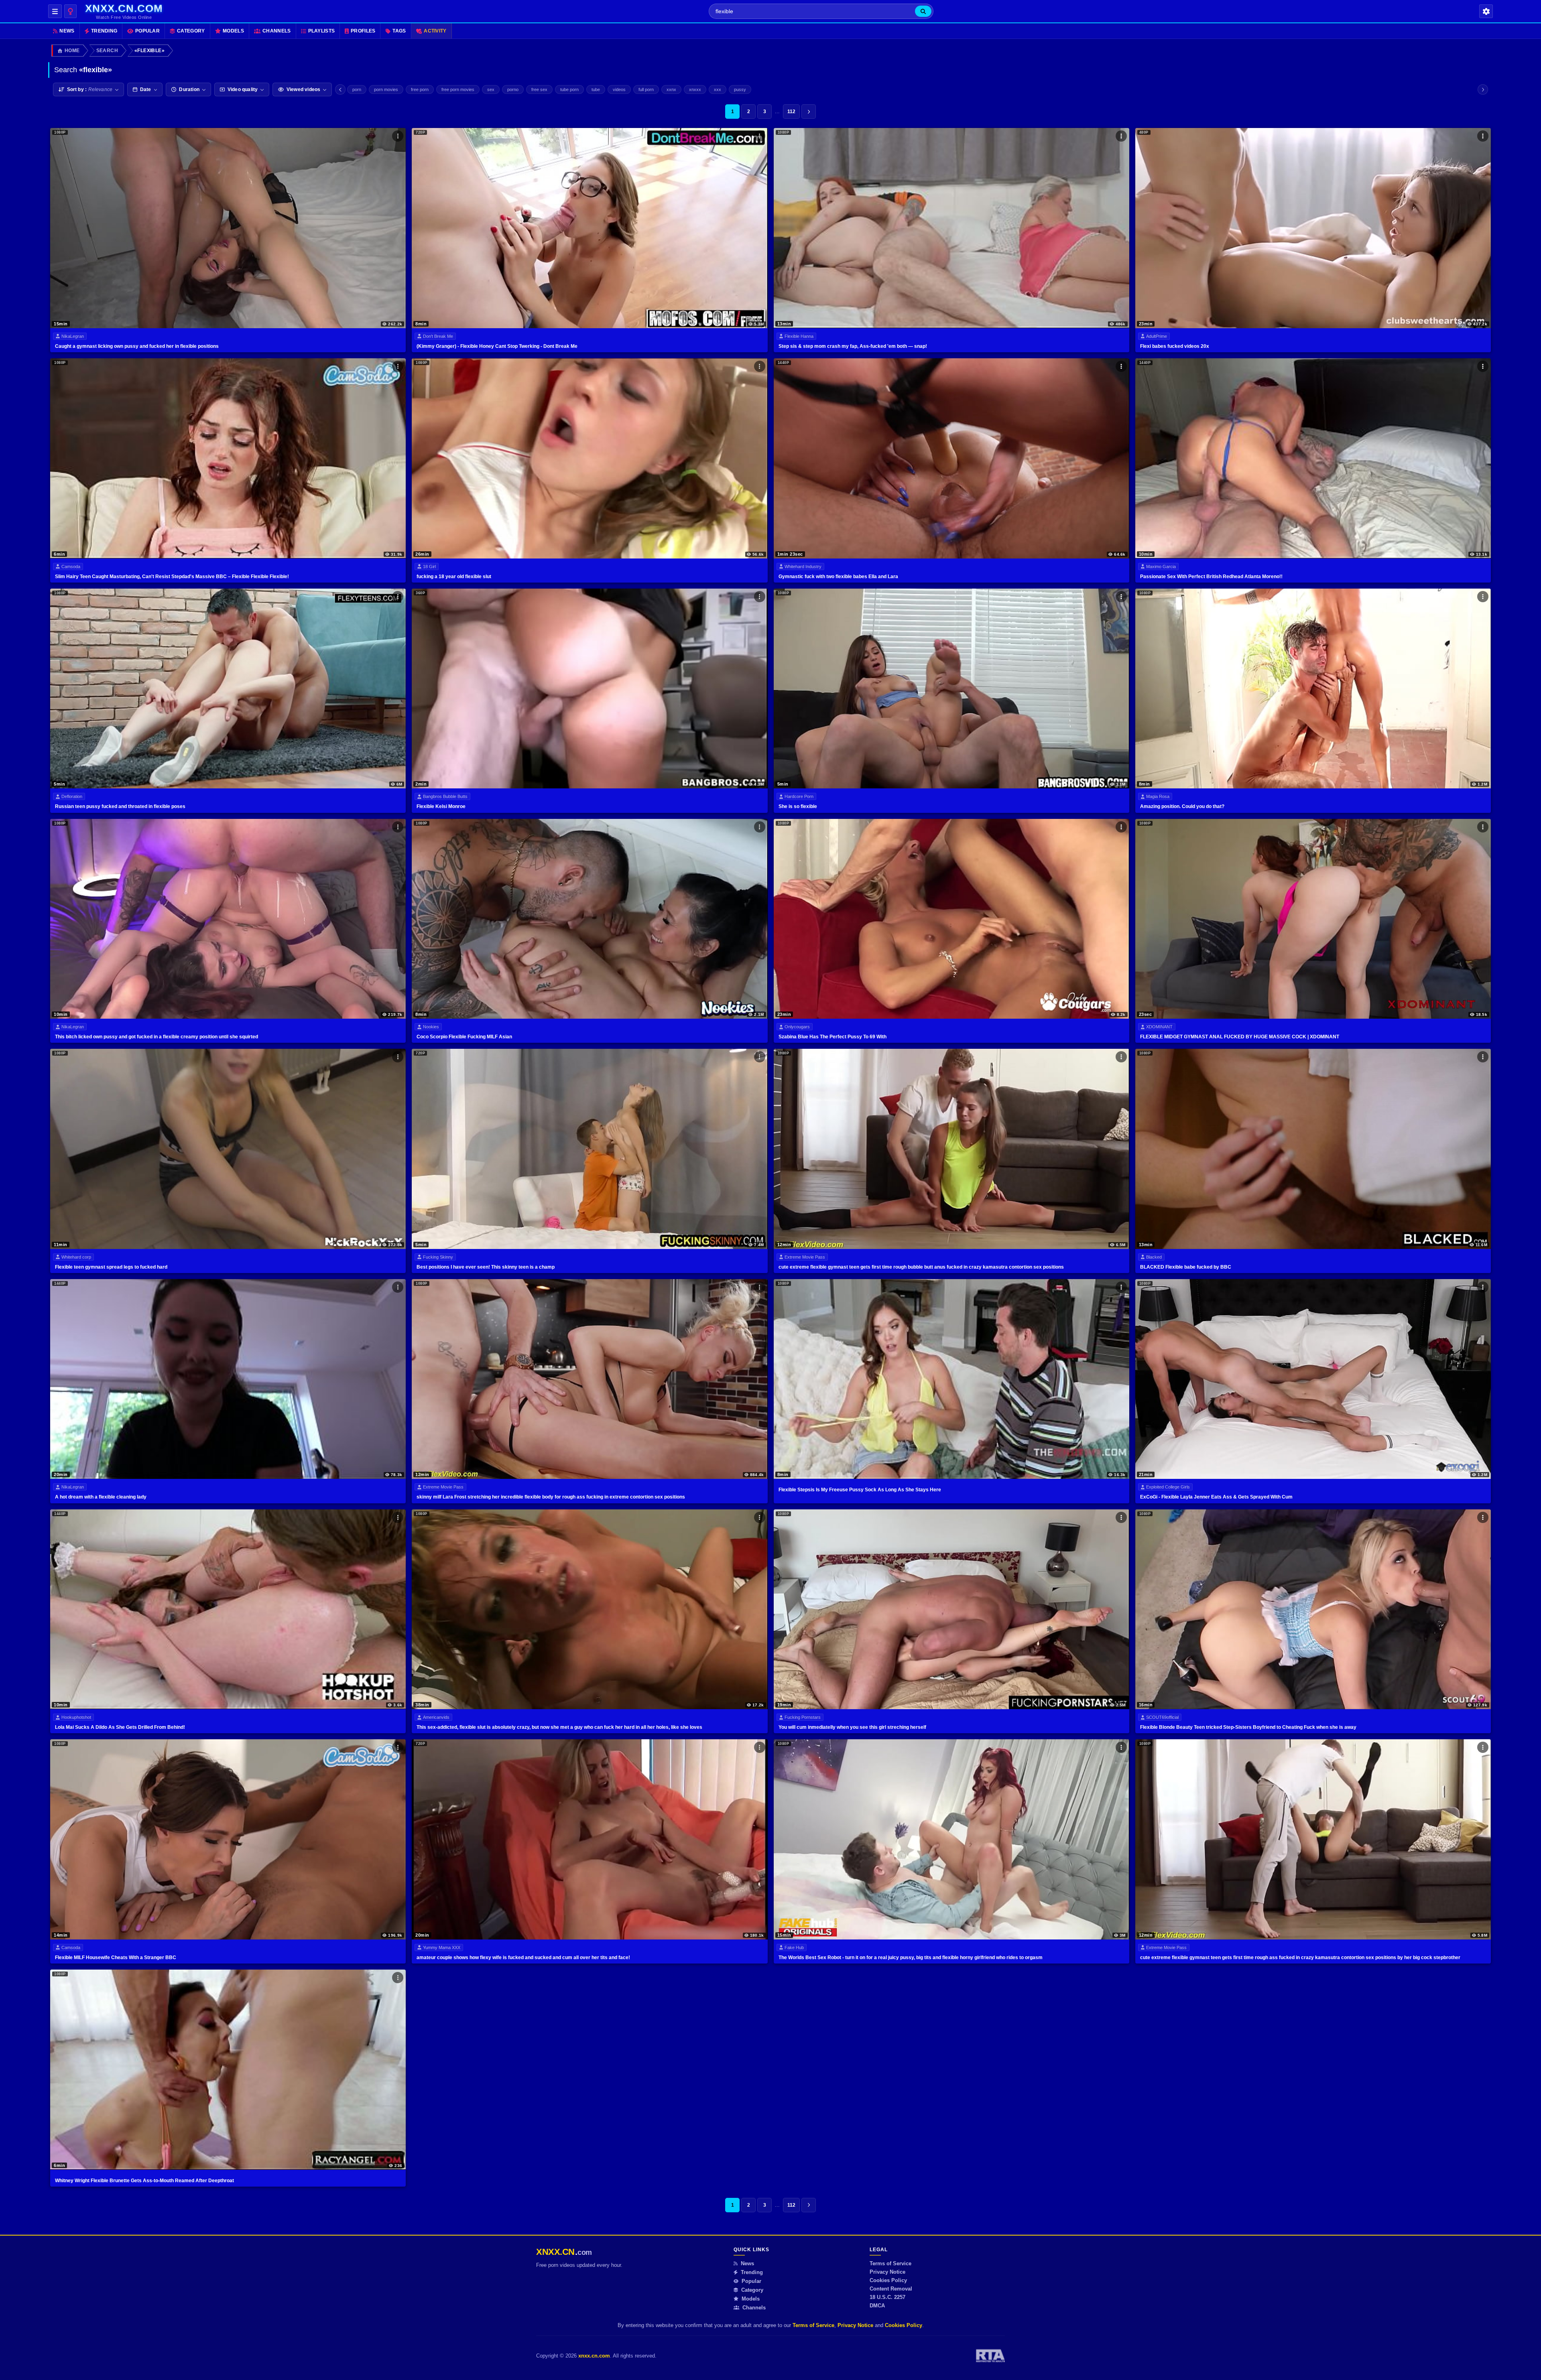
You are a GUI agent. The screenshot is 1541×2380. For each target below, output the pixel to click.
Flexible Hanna (799, 336)
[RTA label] (990, 2356)
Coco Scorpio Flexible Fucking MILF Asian (464, 1037)
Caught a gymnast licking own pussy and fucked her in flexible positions (137, 346)
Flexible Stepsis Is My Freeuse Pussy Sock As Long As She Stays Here (860, 1490)
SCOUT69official (1162, 1717)
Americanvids (436, 1717)
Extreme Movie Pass (805, 1257)
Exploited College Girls (1168, 1487)
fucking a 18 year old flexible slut (454, 577)
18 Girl (429, 567)
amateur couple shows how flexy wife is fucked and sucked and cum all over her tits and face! (523, 1958)
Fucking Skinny (438, 1257)
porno (513, 89)
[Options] (398, 136)
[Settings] (1486, 11)
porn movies (386, 89)
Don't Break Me (438, 336)
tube (596, 89)
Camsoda (71, 567)
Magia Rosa (1158, 796)
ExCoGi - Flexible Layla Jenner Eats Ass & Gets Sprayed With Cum (1216, 1497)
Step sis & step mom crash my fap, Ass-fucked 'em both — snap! (853, 346)
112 (791, 112)
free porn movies (458, 89)
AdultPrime (1157, 336)
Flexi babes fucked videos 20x (1175, 346)
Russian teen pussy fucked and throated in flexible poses (120, 806)
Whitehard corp (76, 1257)
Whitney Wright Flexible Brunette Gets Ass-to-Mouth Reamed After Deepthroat (144, 2181)
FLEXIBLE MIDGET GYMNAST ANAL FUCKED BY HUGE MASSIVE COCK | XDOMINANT (1240, 1037)
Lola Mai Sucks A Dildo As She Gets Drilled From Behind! (120, 1727)
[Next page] (809, 112)
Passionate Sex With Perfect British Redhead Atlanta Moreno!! (1211, 577)
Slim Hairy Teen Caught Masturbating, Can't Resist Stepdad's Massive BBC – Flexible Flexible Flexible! (172, 577)
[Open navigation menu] (55, 11)
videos (619, 89)
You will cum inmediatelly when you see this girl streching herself (852, 1727)
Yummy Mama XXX (442, 1947)
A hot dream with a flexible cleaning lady (101, 1497)
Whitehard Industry (803, 567)
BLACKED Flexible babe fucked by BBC (1186, 1267)
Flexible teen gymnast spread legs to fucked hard (111, 1267)
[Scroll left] (340, 89)
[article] (228, 240)
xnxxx (695, 89)
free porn (420, 89)
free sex (539, 89)
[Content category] (70, 11)
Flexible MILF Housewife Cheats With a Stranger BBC (116, 1958)
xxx (718, 89)
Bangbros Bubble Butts (445, 796)
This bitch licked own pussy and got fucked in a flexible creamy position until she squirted (157, 1037)
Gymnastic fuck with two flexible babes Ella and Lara (838, 577)
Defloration (72, 796)
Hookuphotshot (76, 1717)
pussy (740, 89)
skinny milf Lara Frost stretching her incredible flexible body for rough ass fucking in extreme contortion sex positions (551, 1497)
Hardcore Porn (799, 796)
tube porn (569, 89)
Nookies (431, 1027)
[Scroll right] (1483, 89)
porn (357, 89)
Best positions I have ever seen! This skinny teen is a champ (486, 1267)
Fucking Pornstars (803, 1717)
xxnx (671, 89)
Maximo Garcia (1161, 567)
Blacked (1154, 1257)
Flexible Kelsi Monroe (441, 806)
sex (491, 89)
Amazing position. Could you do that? (1182, 806)
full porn (646, 89)
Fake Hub (794, 1947)
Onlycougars (797, 1027)
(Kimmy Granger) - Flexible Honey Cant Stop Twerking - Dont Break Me (497, 346)
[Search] (923, 11)
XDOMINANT (1159, 1027)
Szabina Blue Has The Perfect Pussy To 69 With (833, 1037)
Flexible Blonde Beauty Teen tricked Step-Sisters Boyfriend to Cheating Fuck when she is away (1248, 1727)
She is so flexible (798, 806)
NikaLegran (73, 336)
